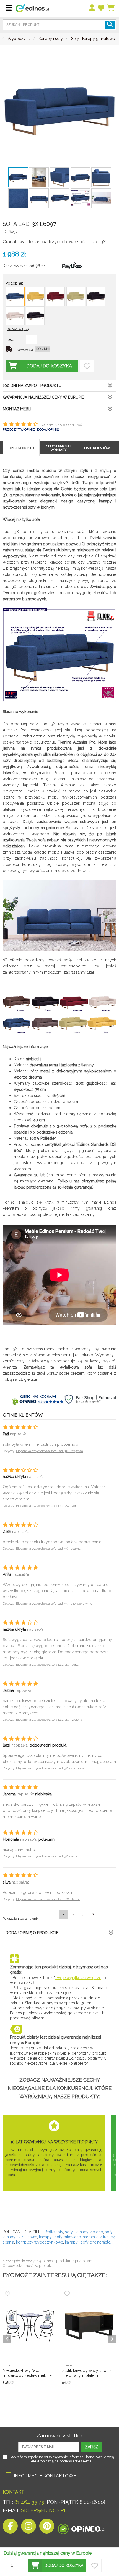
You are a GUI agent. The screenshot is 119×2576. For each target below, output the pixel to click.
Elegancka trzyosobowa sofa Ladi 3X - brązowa (50, 1451)
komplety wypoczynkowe (40, 2242)
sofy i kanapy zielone (84, 2232)
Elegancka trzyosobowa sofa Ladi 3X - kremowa (50, 1768)
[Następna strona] (93, 1915)
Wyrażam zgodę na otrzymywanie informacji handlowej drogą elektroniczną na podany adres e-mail (62, 2459)
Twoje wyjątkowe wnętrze (78, 1978)
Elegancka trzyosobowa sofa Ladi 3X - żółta (47, 1856)
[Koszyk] (111, 8)
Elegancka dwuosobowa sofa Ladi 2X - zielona (49, 1720)
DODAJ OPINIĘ (48, 429)
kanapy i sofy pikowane (60, 2237)
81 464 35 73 (29, 2502)
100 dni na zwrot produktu (32, 386)
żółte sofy (54, 2232)
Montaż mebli (17, 409)
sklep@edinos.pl (43, 2510)
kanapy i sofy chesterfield (88, 2242)
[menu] (92, 8)
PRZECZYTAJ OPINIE (19, 429)
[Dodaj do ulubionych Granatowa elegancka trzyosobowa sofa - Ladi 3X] (87, 366)
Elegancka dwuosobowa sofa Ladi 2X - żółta (47, 1506)
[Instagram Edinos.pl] (29, 2528)
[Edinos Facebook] (10, 2528)
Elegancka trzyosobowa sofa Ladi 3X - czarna (48, 1549)
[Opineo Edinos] (82, 2528)
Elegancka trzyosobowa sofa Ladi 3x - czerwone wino (54, 1604)
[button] (57, 2565)
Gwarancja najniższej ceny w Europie (43, 397)
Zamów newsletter (59, 2435)
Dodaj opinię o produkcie (32, 1933)
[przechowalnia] (101, 8)
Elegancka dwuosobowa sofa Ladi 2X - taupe (48, 1899)
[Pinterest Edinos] (47, 2528)
